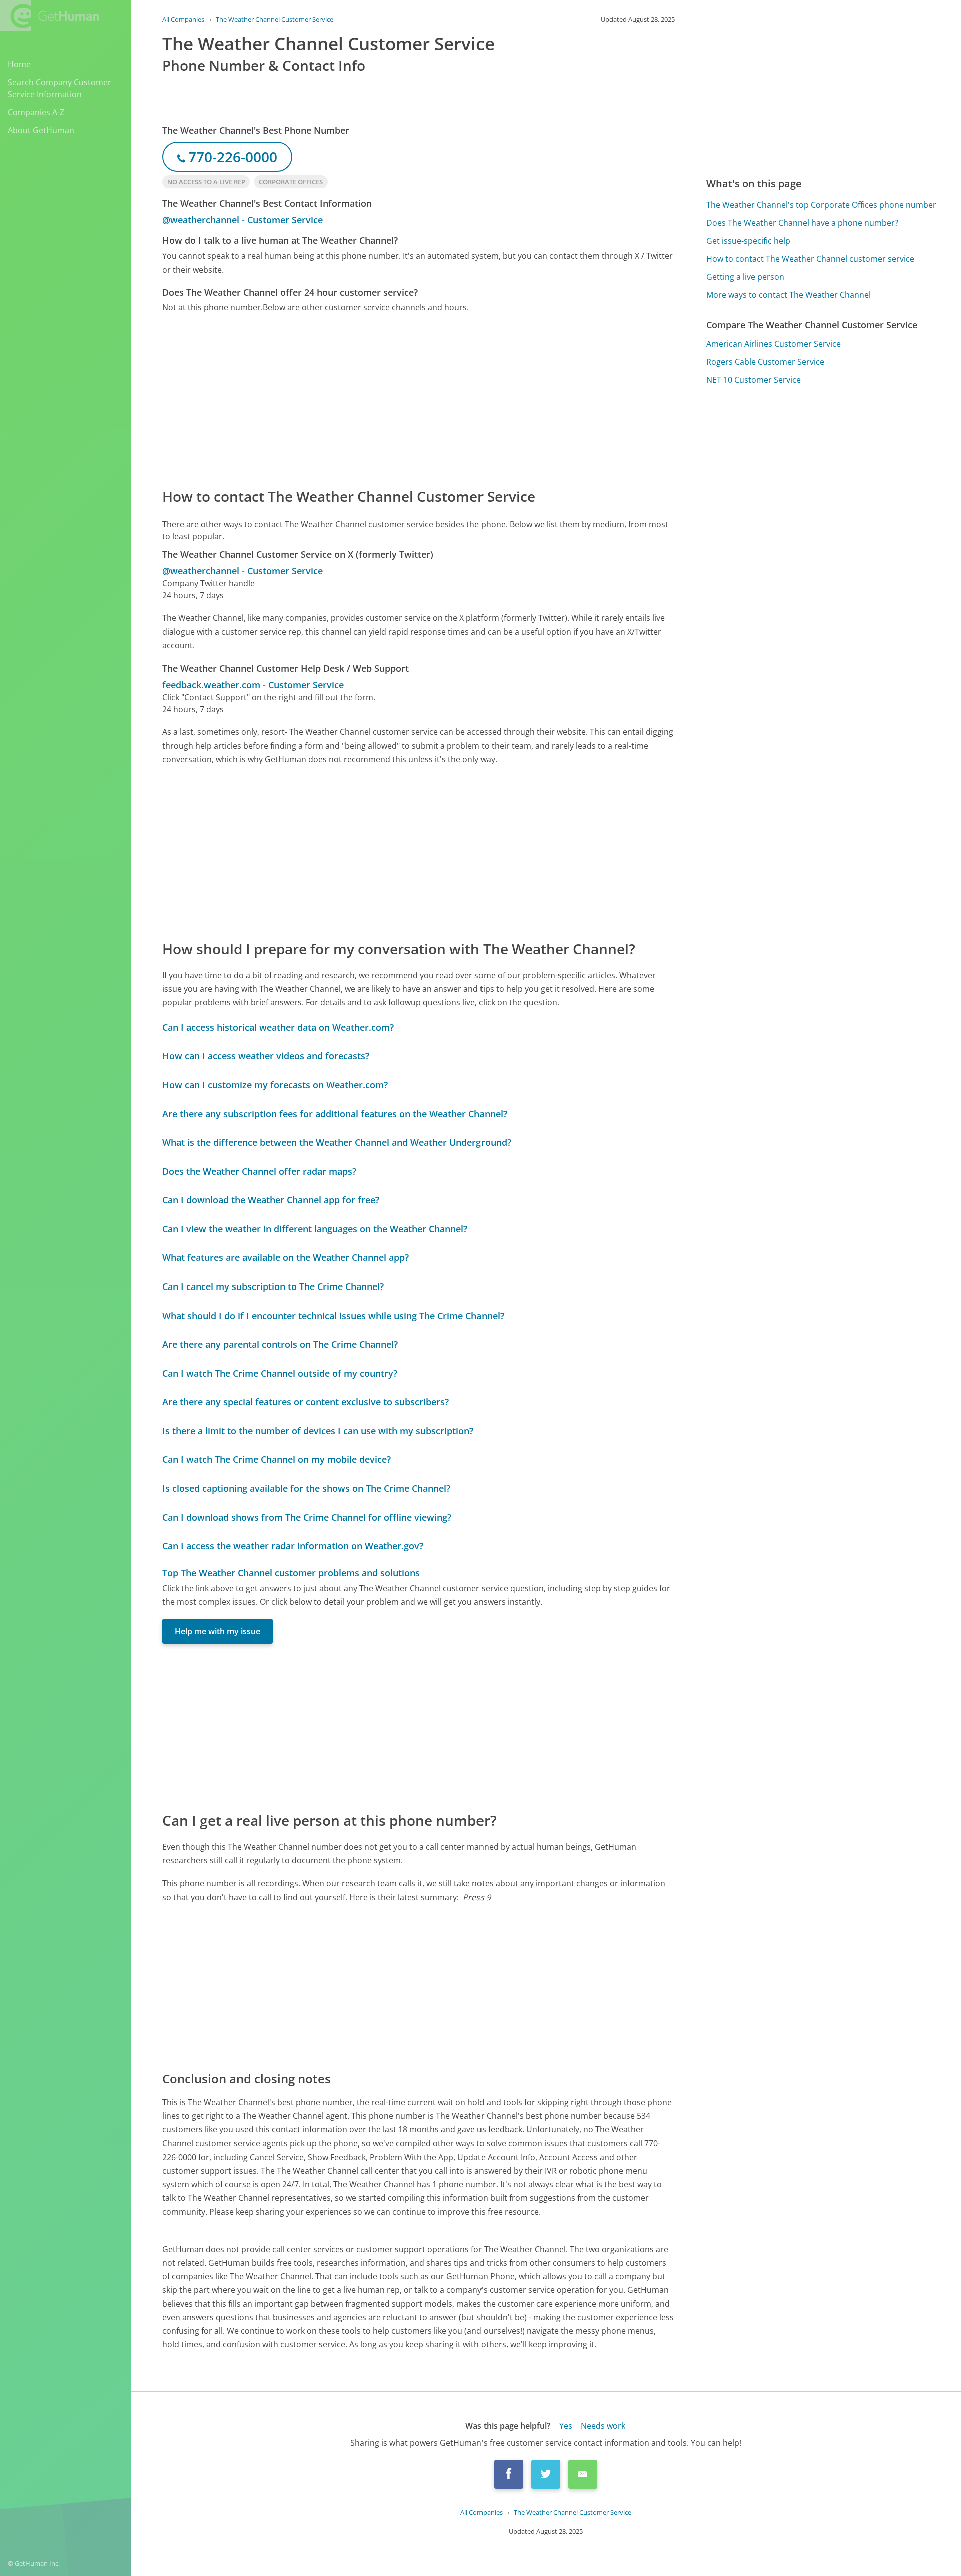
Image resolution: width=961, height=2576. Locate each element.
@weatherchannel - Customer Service (243, 220)
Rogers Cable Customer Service (765, 362)
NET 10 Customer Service (754, 380)
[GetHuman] (50, 16)
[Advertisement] (418, 399)
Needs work (603, 2426)
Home (19, 64)
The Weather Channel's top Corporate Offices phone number (821, 205)
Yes (566, 2426)
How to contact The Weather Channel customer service (810, 259)
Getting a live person (745, 277)
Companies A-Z (36, 112)
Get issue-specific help (748, 241)
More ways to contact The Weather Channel (789, 295)
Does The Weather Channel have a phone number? (802, 223)
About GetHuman (41, 130)
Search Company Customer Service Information (59, 88)
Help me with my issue (217, 1631)
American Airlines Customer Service (774, 344)
